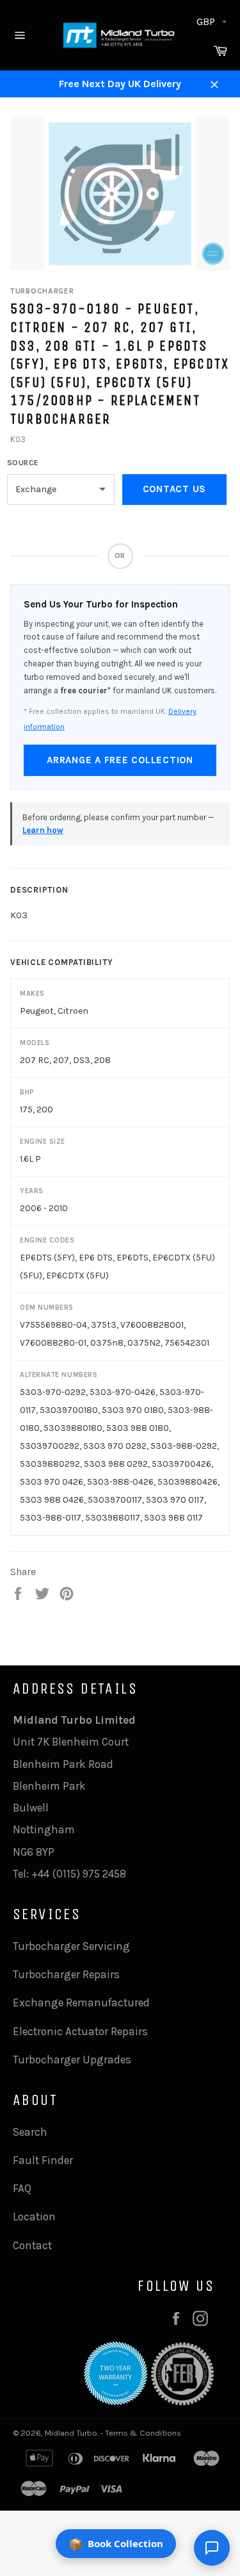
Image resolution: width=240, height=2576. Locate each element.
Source (23, 463)
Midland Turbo (71, 2433)
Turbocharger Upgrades (72, 2060)
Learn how (43, 830)
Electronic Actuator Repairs (80, 2031)
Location (34, 2217)
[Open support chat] (212, 2548)
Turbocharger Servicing (71, 1946)
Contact (32, 2245)
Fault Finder (43, 2160)
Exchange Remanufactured (81, 2002)
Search (30, 2132)
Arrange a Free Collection (120, 760)
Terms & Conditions (143, 2433)
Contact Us (175, 489)
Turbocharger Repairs (66, 1974)
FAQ (22, 2188)
